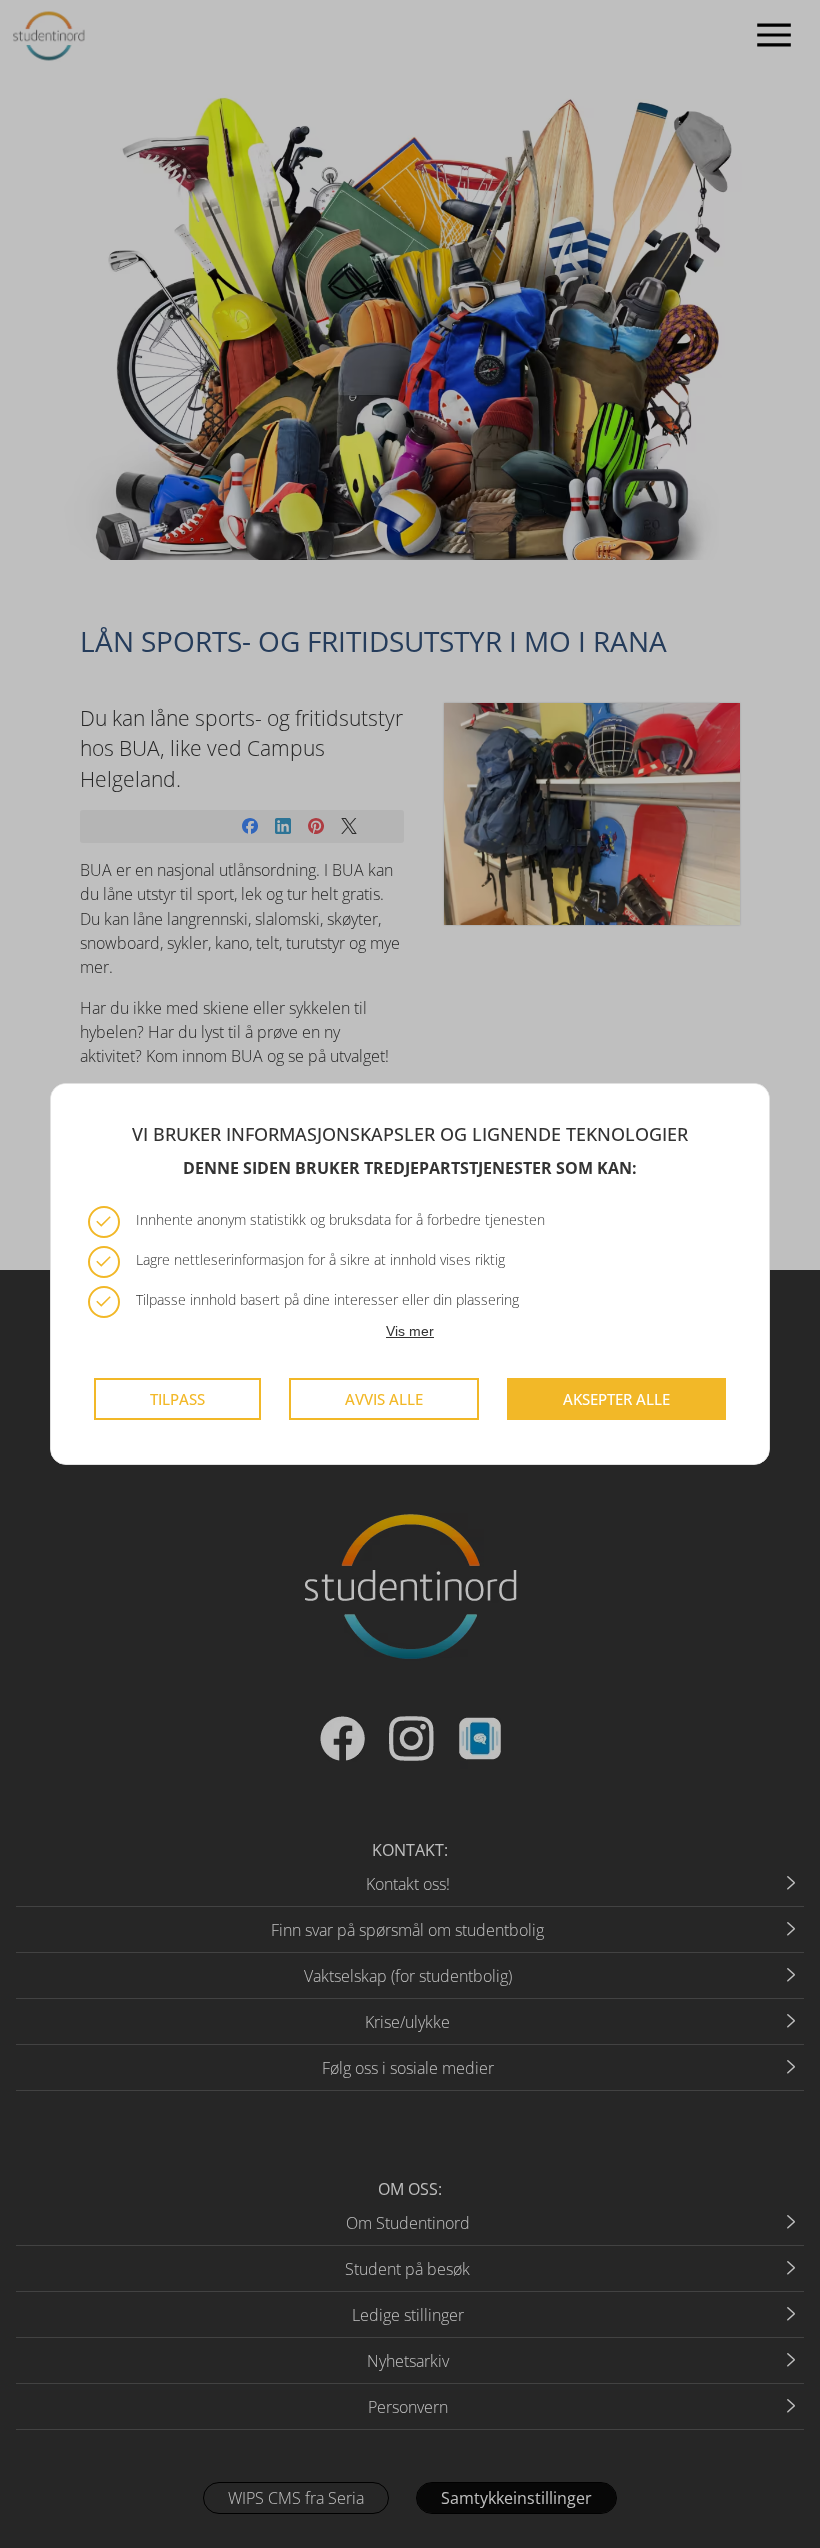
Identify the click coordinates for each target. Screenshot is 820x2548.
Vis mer (410, 1331)
